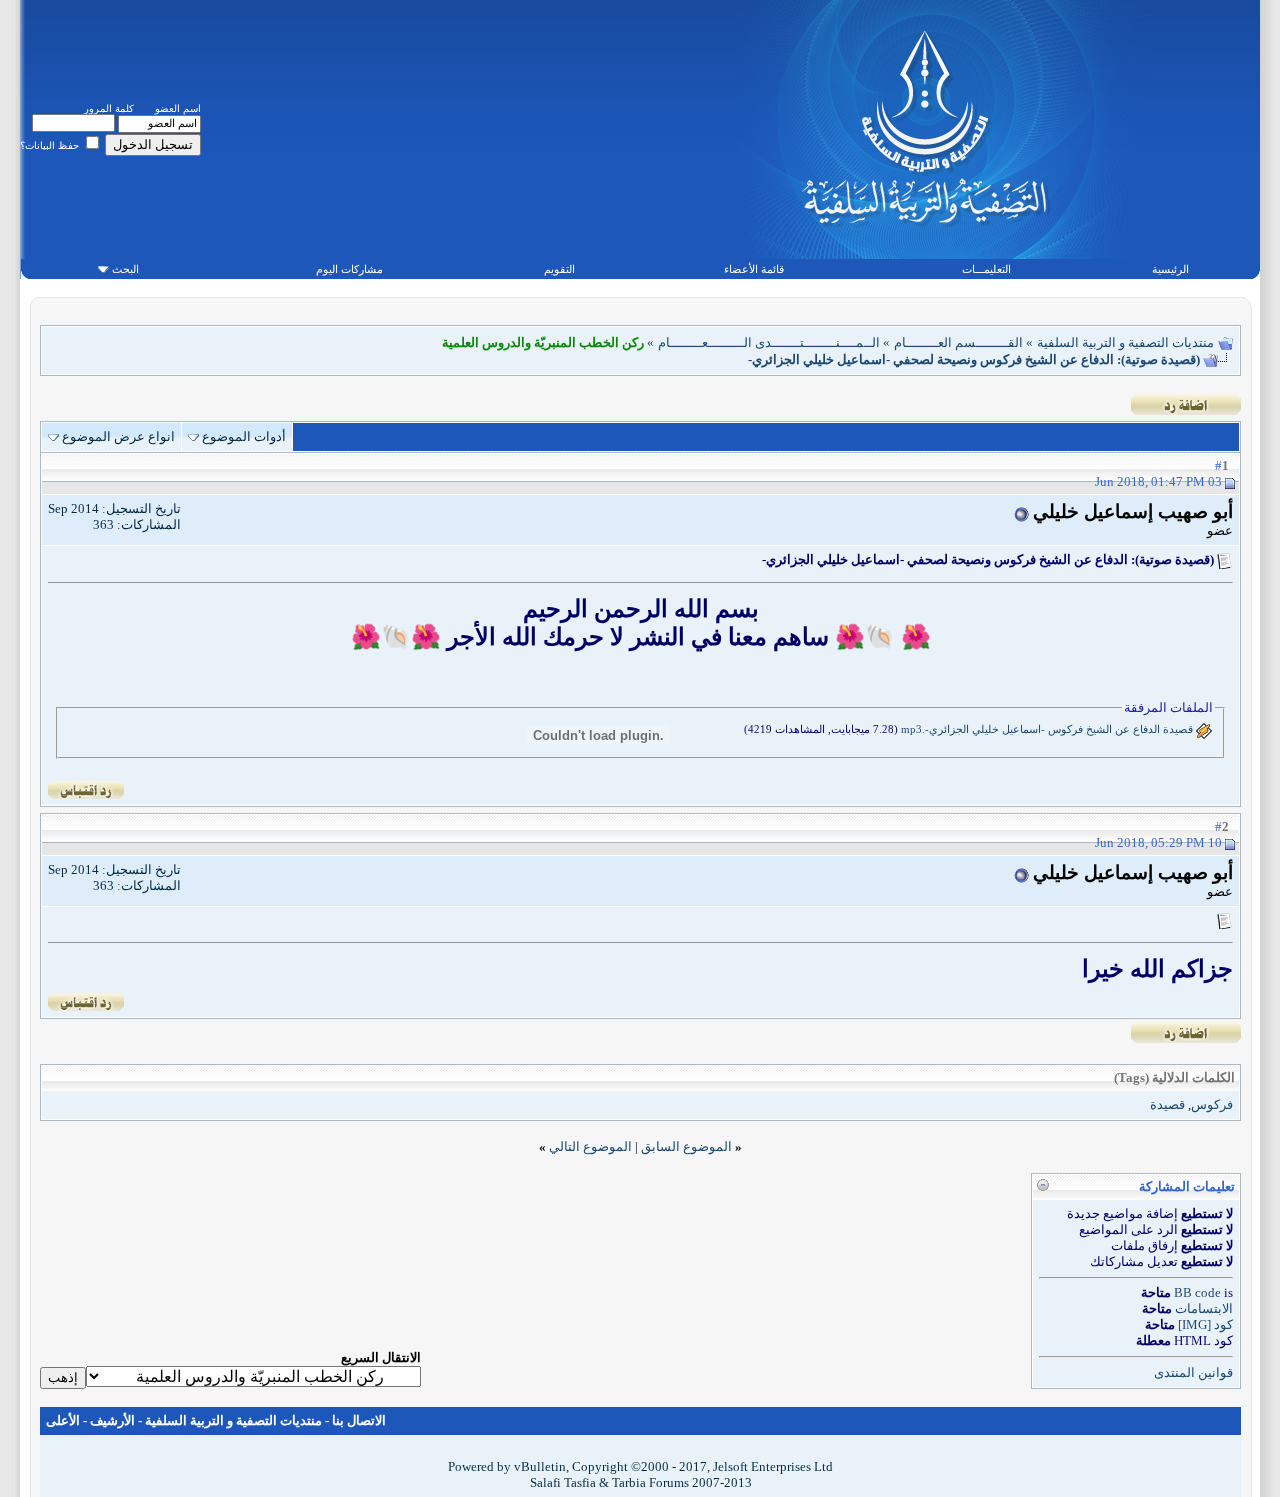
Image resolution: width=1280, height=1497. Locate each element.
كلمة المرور (109, 108)
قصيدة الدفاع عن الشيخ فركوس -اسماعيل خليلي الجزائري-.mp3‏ (1047, 729)
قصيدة (1167, 1104)
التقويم (559, 269)
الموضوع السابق (686, 1146)
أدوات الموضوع (244, 436)
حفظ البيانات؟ (51, 145)
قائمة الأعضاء (754, 269)
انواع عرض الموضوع (118, 436)
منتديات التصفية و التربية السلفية (1125, 342)
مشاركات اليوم (349, 269)
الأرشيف (112, 1420)
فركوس (1212, 1104)
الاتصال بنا (359, 1420)
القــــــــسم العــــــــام (958, 342)
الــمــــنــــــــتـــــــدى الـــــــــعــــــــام (769, 342)
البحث (125, 269)
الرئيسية (1170, 269)
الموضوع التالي (590, 1146)
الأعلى (63, 1420)
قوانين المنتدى (1193, 1372)
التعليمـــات (986, 269)
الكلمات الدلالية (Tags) (1174, 1077)
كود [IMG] (1205, 1324)
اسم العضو (178, 108)
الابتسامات (1204, 1308)
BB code (1197, 1292)
